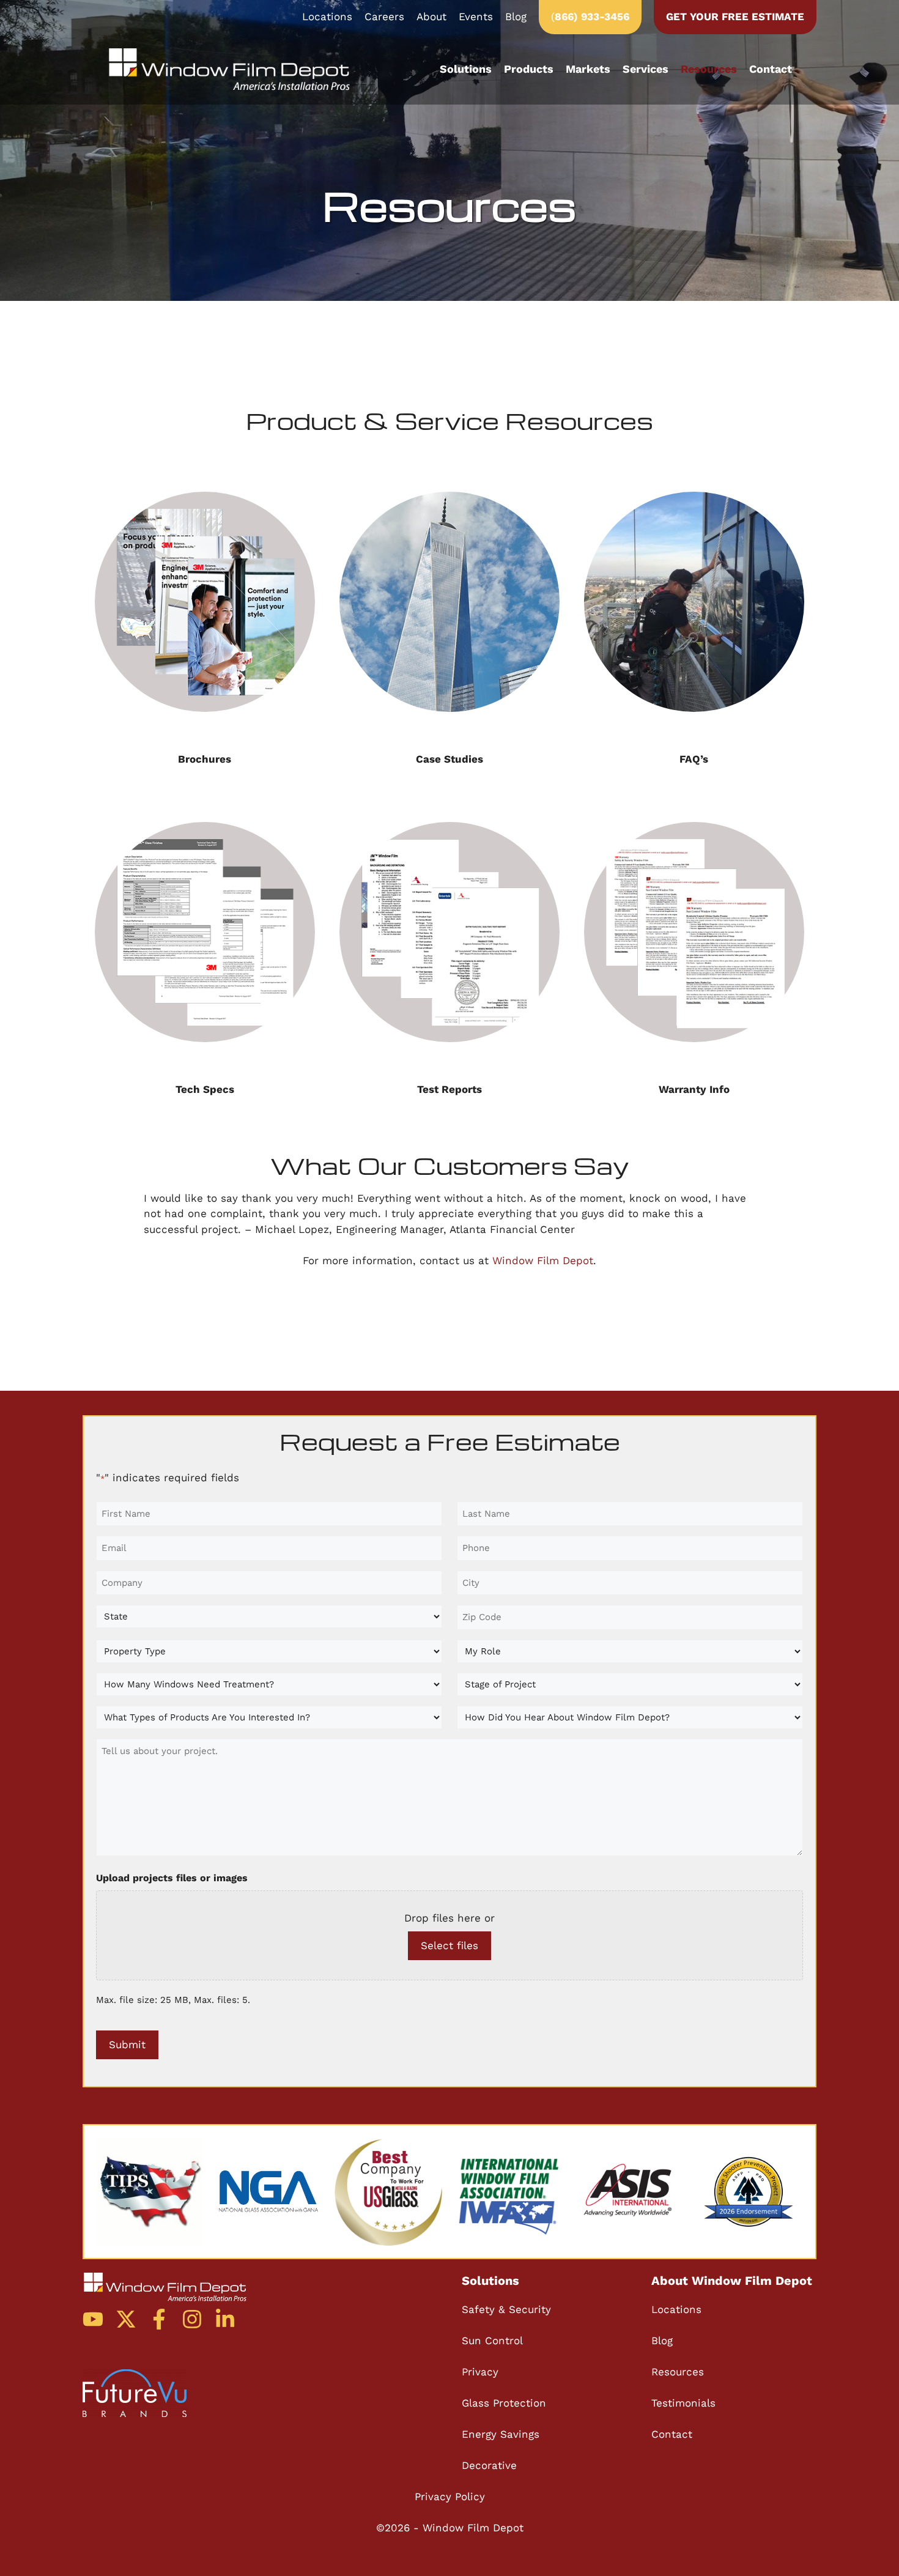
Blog (516, 17)
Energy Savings (501, 2434)
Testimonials (683, 2403)
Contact (771, 69)
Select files (449, 1945)
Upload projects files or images (172, 1878)
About (431, 17)
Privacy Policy (450, 2496)
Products (529, 69)
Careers (384, 17)
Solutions (466, 69)
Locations (327, 17)
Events (476, 17)
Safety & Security (506, 2309)
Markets (588, 69)
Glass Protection (504, 2403)
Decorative (489, 2465)
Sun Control (492, 2341)
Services (646, 69)
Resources (709, 69)
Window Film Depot (543, 1260)
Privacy (480, 2372)
